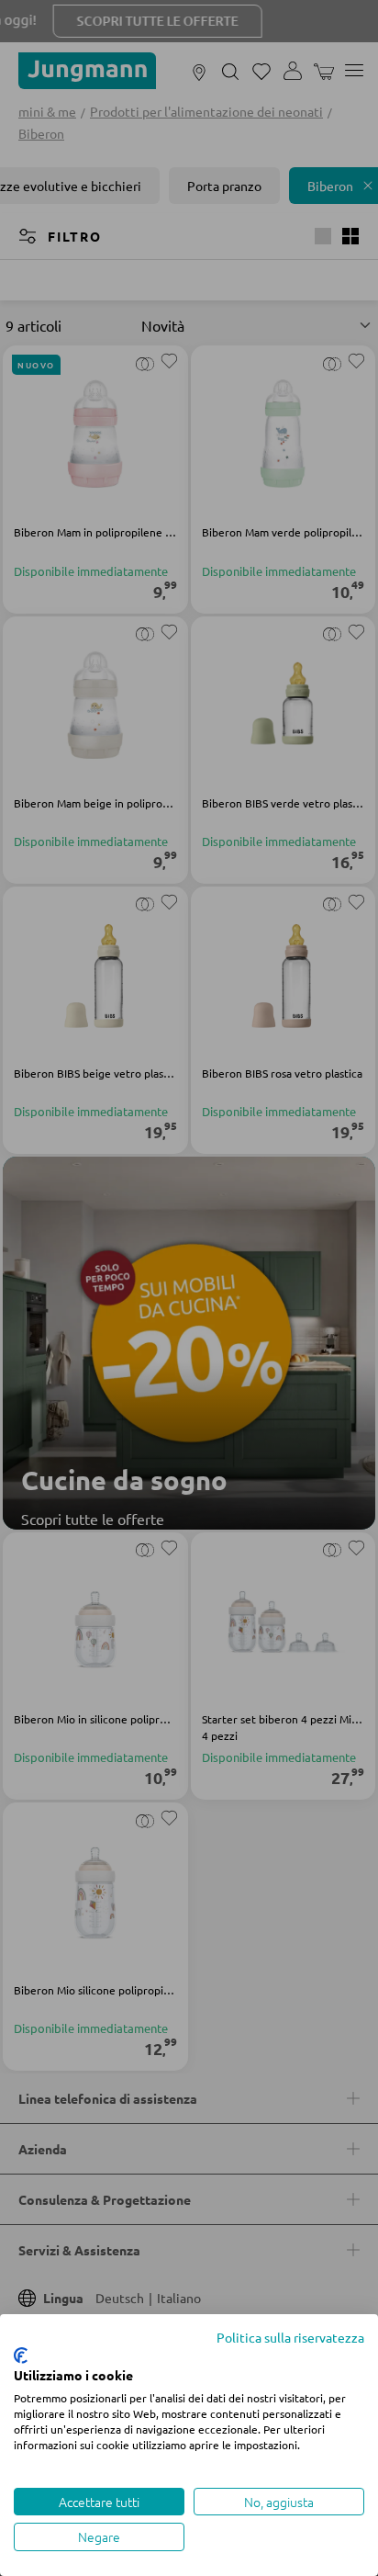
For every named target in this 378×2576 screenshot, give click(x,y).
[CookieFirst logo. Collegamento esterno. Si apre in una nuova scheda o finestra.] (21, 2356)
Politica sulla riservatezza (290, 2337)
